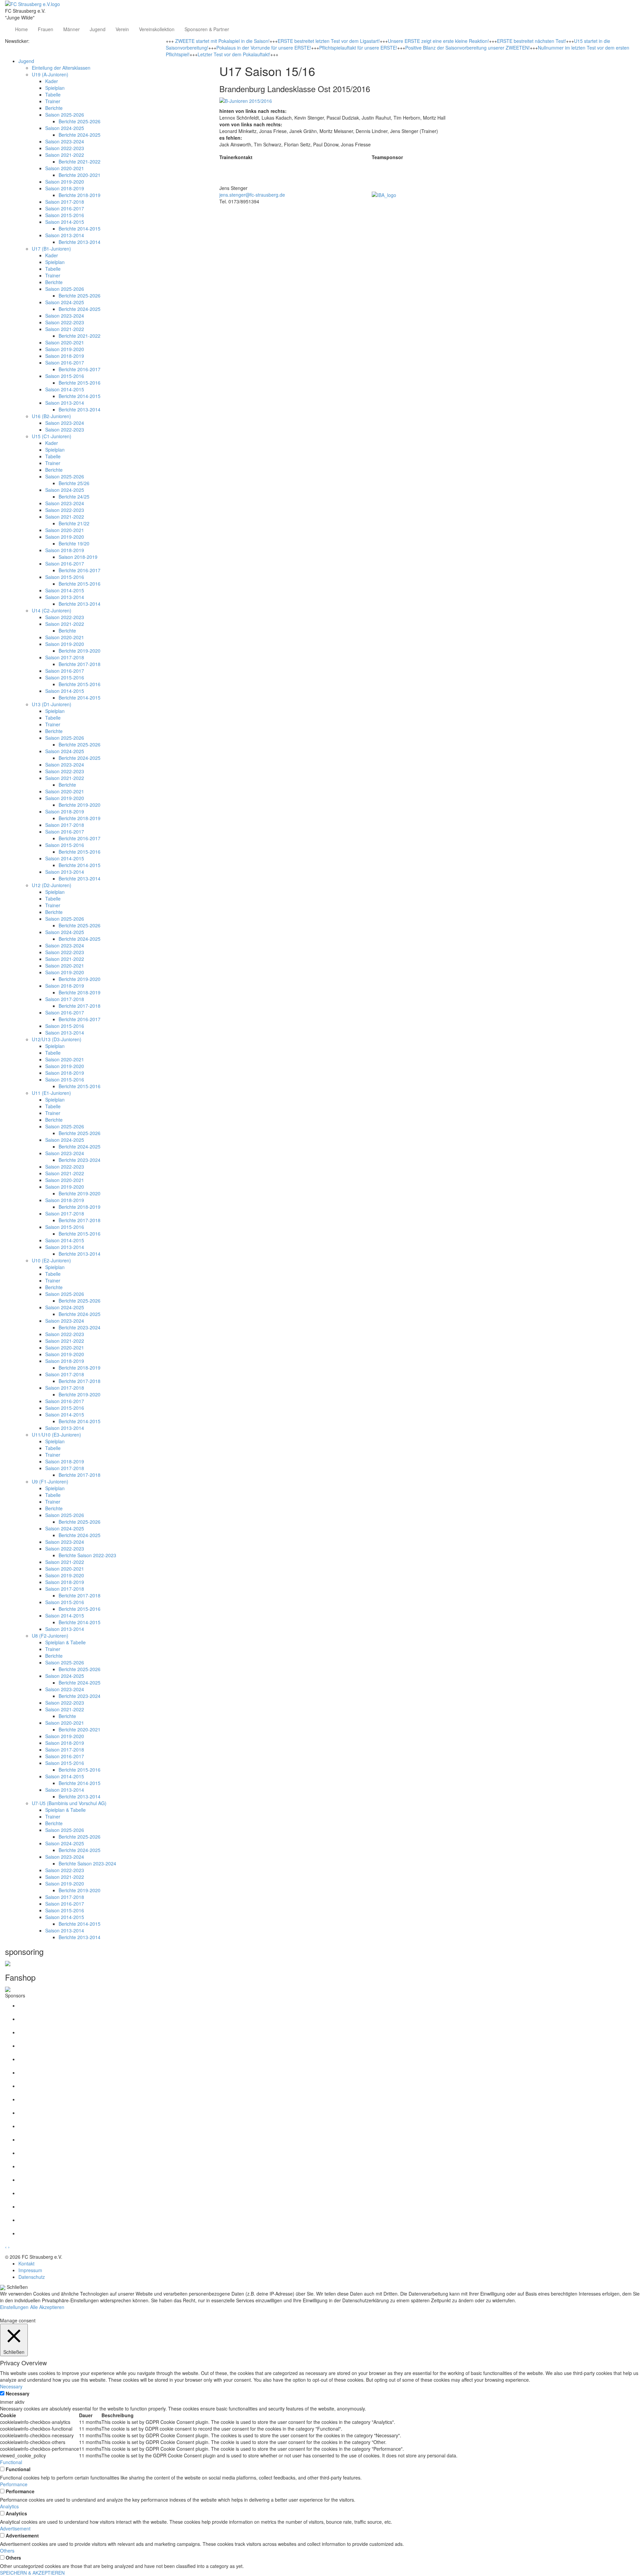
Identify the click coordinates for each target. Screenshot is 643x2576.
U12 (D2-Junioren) (52, 885)
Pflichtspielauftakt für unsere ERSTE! (358, 48)
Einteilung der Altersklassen (61, 68)
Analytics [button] (9, 2506)
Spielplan (55, 88)
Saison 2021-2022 (65, 155)
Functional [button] (11, 2462)
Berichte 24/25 (74, 497)
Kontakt (26, 2263)
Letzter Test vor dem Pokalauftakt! (234, 54)
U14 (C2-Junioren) (52, 610)
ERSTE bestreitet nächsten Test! (531, 41)
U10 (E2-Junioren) (51, 1260)
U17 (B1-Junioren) (51, 249)
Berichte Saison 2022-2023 (87, 1555)
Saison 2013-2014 (65, 235)
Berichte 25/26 (74, 483)
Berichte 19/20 (74, 543)
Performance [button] (14, 2484)
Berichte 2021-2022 (80, 161)
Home (21, 29)
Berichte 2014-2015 (80, 228)
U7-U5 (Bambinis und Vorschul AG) (69, 1803)
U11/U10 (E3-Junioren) (56, 1435)
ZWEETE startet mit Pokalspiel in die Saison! (222, 41)
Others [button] (7, 2551)
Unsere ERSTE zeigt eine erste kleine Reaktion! (438, 41)
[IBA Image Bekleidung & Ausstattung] (384, 194)
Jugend (98, 29)
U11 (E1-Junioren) (51, 1093)
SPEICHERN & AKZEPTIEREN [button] (32, 2573)
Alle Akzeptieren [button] (47, 2307)
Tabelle (53, 94)
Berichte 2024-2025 (80, 135)
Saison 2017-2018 (65, 202)
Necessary (18, 2393)
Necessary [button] (11, 2386)
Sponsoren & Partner (207, 29)
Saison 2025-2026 (65, 115)
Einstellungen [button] (14, 2307)
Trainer (53, 101)
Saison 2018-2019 (65, 188)
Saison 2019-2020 (65, 182)
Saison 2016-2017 (65, 208)
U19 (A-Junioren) (50, 74)
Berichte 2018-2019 (80, 195)
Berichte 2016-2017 (80, 369)
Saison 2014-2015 (65, 222)
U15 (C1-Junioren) (52, 436)
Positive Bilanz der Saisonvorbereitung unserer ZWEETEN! (468, 48)
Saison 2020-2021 (65, 168)
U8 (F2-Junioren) (50, 1636)
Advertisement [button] (15, 2528)
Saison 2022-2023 (65, 148)
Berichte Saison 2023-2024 (87, 1863)
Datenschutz (32, 2277)
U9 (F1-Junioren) (50, 1481)
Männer (72, 29)
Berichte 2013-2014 (80, 242)
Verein (122, 29)
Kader (52, 81)
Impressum (30, 2270)
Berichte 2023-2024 (80, 1160)
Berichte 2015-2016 (80, 383)
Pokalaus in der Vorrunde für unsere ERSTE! (264, 48)
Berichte (54, 108)
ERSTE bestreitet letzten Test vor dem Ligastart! (329, 41)
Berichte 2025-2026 (80, 121)
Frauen (46, 29)
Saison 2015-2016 (65, 215)
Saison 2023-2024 (65, 141)
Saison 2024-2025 (65, 128)
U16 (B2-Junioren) (51, 416)
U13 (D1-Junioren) (52, 704)
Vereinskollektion (157, 29)
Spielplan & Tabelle (65, 1642)
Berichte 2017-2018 (80, 664)
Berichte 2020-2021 (80, 175)
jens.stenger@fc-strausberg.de (252, 195)
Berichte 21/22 (74, 523)
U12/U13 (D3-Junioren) (57, 1039)
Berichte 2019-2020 (80, 651)
